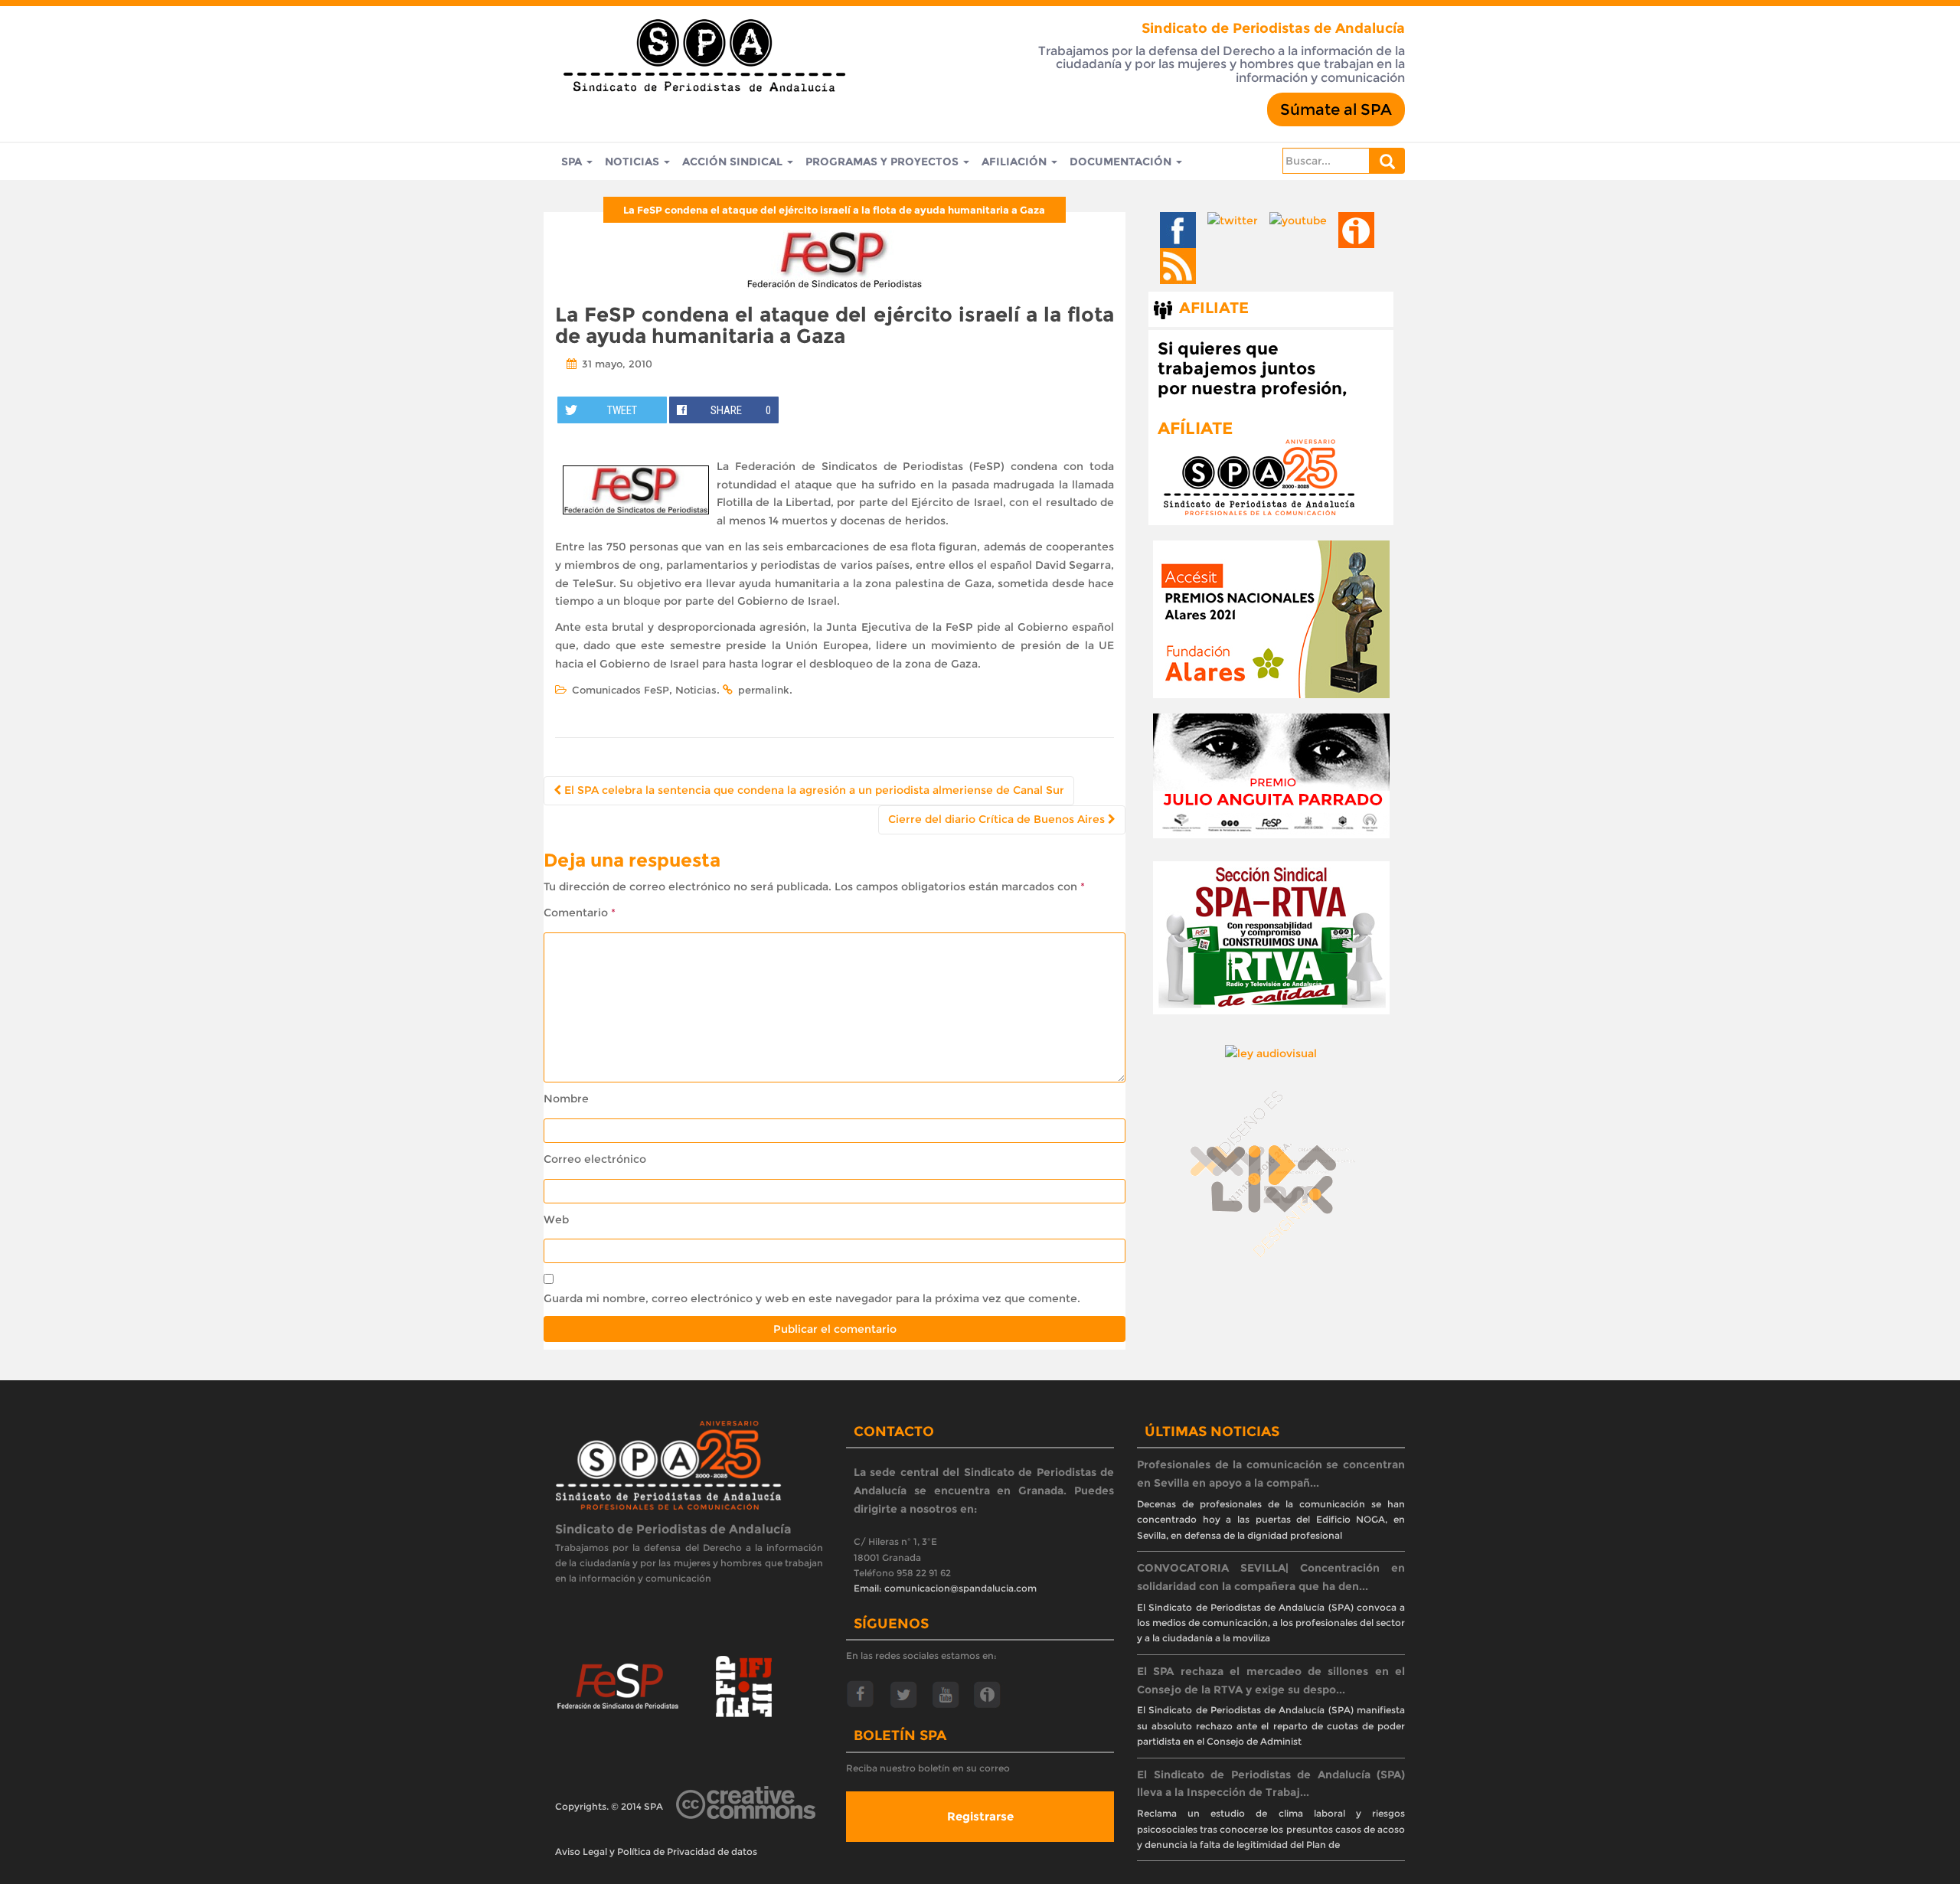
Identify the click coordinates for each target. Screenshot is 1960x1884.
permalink (764, 690)
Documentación (1122, 162)
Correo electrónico (595, 1159)
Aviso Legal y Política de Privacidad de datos (656, 1851)
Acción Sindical (734, 162)
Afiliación (1016, 162)
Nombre (566, 1099)
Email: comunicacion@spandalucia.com (945, 1588)
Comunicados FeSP (621, 690)
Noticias (634, 162)
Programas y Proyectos (884, 162)
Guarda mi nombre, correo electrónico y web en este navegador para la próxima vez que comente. (812, 1298)
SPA (573, 162)
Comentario (580, 913)
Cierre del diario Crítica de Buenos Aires (998, 819)
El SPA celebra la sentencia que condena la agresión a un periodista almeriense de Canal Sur (813, 790)
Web (556, 1220)
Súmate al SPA (1336, 109)
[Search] (1387, 161)
